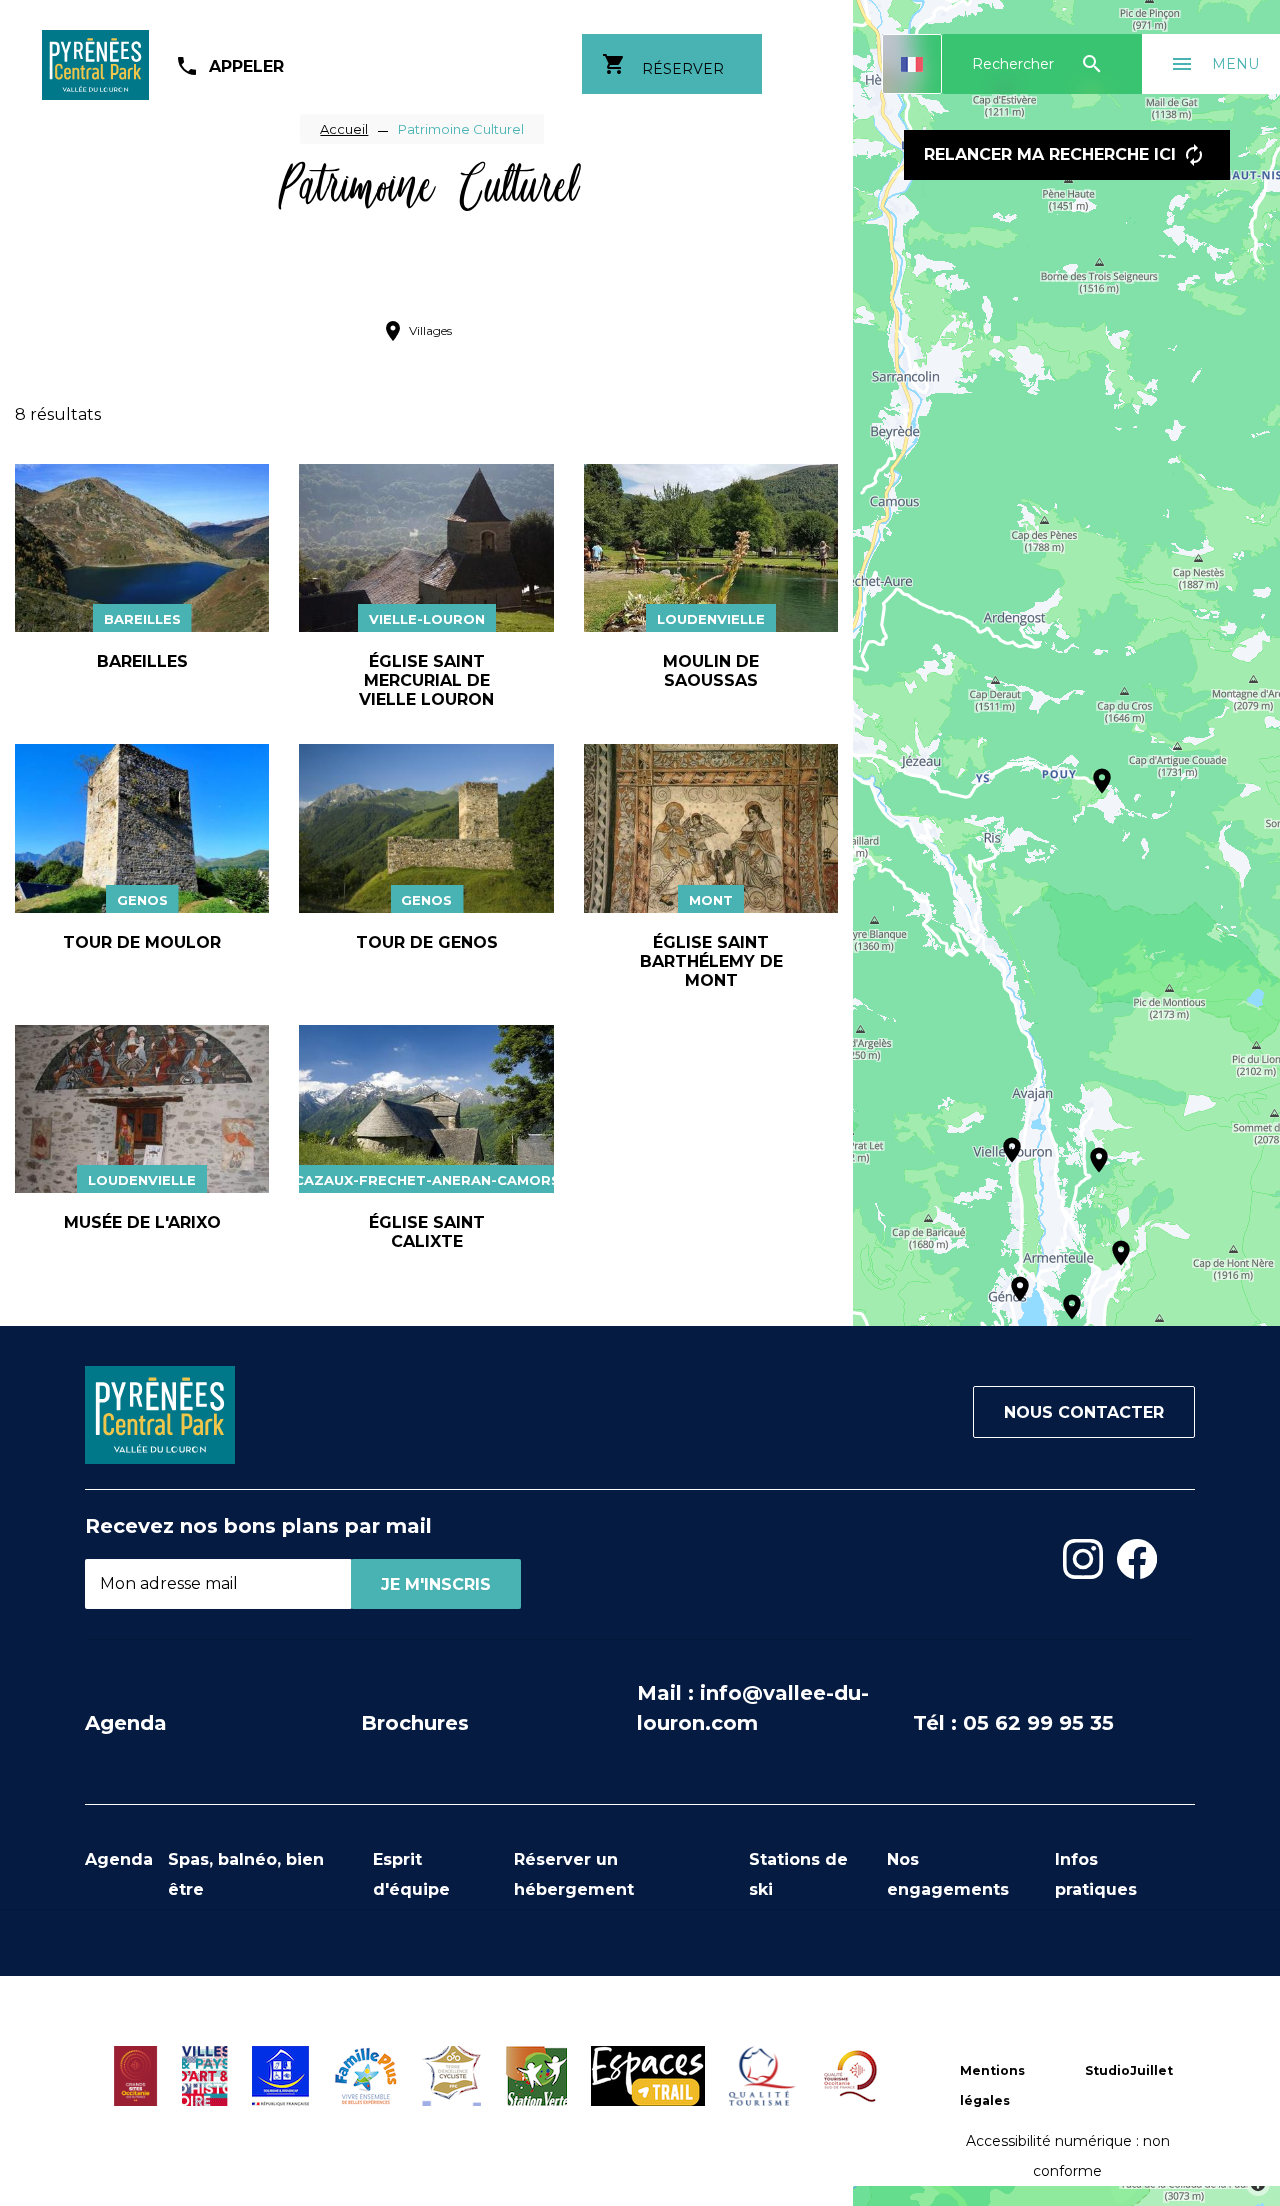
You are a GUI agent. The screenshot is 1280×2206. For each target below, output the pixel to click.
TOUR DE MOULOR (142, 942)
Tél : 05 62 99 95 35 (1013, 1723)
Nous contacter (1084, 1412)
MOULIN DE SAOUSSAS (711, 671)
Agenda (126, 1723)
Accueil (344, 129)
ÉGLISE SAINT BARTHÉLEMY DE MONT (711, 961)
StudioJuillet (1129, 2070)
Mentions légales (992, 2085)
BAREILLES (142, 661)
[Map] (1066, 1103)
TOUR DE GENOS (427, 942)
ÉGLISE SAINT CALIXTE (427, 1232)
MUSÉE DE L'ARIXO (142, 1222)
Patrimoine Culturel (461, 129)
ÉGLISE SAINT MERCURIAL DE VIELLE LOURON (426, 680)
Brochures (415, 1723)
